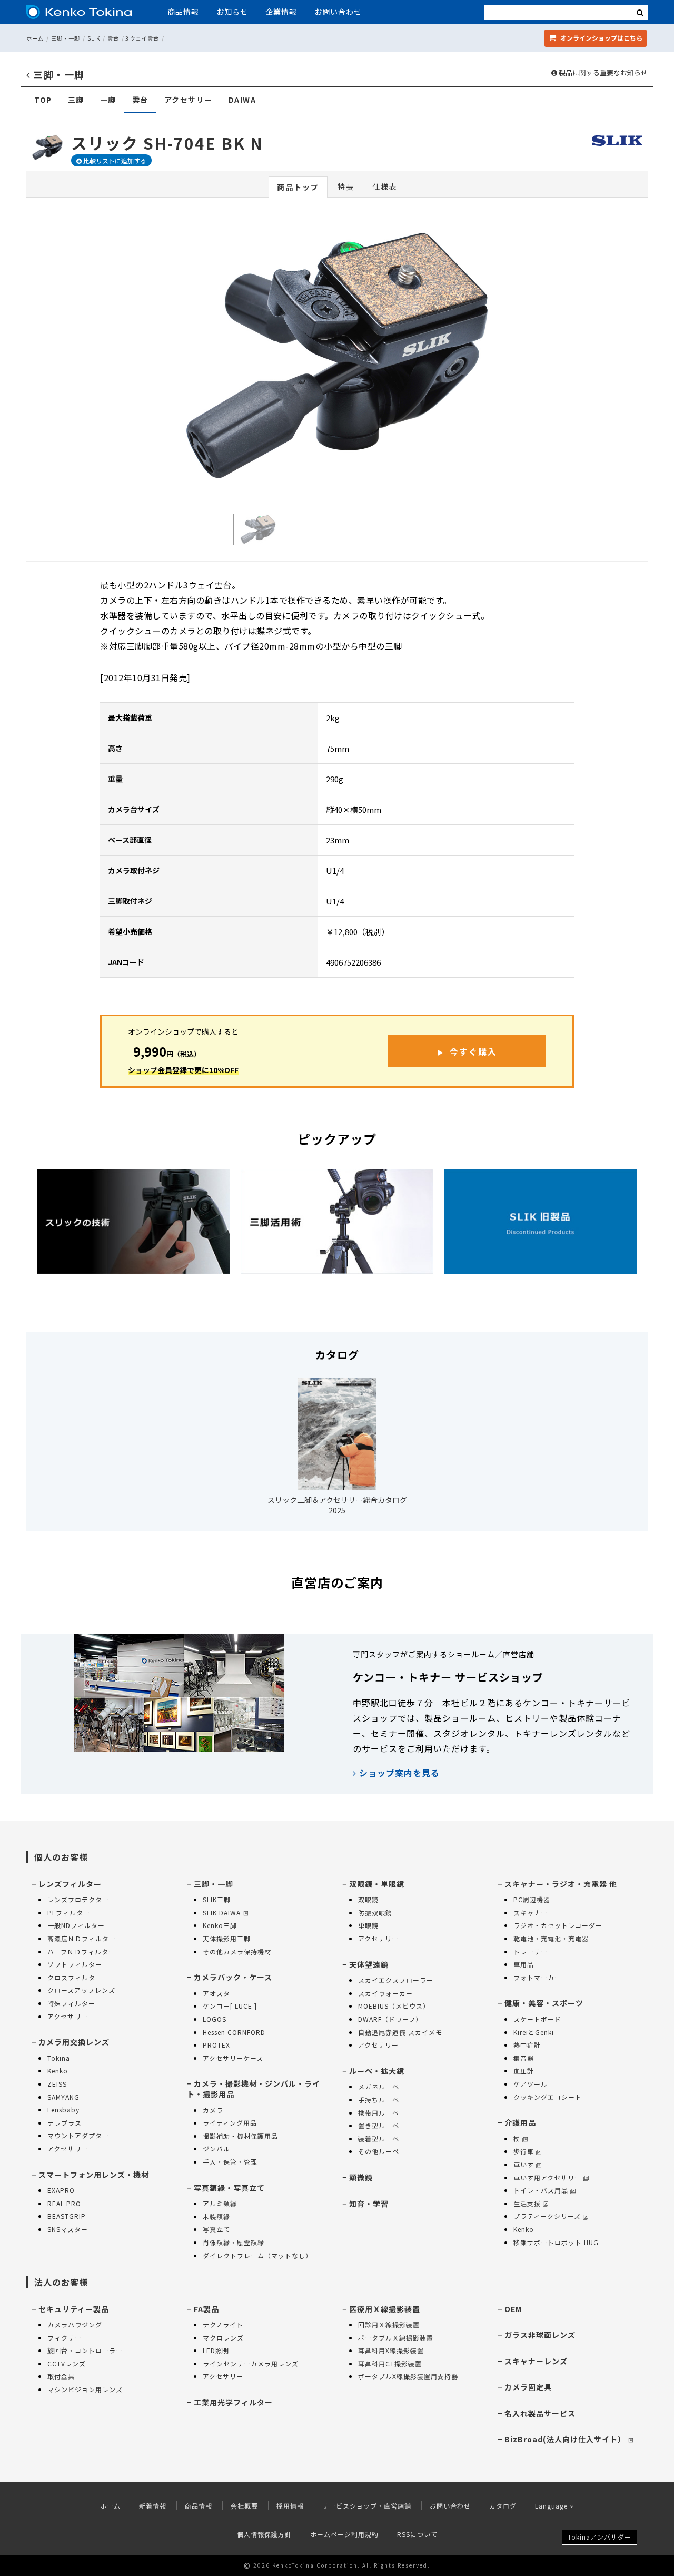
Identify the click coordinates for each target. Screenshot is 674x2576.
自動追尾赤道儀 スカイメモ (400, 2032)
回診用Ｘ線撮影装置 (389, 2324)
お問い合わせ (338, 12)
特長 (346, 186)
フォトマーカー (537, 1977)
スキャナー (531, 1913)
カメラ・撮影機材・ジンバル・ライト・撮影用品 (254, 2089)
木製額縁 (216, 2216)
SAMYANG (63, 2097)
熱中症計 (527, 2045)
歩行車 (524, 2151)
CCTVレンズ (67, 2363)
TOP (43, 100)
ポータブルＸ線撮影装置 (396, 2338)
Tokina (59, 2058)
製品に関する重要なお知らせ (602, 73)
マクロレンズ (223, 2338)
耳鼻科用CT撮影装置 (390, 2363)
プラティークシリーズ (547, 2216)
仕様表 (385, 186)
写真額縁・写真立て (229, 2188)
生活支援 (527, 2203)
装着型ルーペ (379, 2139)
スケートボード (537, 2019)
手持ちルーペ (379, 2100)
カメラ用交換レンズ (74, 2042)
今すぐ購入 (473, 1051)
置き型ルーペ (379, 2125)
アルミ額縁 (220, 2203)
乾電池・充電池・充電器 (551, 1938)
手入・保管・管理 (230, 2162)
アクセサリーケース (233, 2058)
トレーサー (531, 1951)
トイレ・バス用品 (541, 2190)
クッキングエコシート (548, 2097)
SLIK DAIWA (222, 1913)
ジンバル (216, 2149)
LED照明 (216, 2350)
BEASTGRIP (67, 2216)
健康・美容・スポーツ (544, 2003)
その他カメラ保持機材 (237, 1951)
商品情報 (183, 12)
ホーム (35, 38)
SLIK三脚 (217, 1899)
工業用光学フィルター (233, 2402)
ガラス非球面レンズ (540, 2335)
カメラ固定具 (528, 2387)
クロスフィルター (75, 1977)
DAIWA (242, 100)
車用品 (524, 1964)
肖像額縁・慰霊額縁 (234, 2242)
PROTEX (216, 2045)
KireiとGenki (534, 2032)
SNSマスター (68, 2229)
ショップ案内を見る (398, 1773)
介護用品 (520, 2122)
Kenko (58, 2071)
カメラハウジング (75, 2324)
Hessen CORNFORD (234, 2032)
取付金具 (61, 2376)
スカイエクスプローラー (396, 1980)
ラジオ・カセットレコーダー (558, 1925)
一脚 (108, 100)
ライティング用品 (230, 2123)
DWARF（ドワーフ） (390, 2019)
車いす (524, 2164)
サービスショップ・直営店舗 (367, 2506)
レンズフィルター (70, 1884)
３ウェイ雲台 (142, 38)
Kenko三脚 (220, 1925)
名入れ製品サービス (540, 2413)
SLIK (94, 38)
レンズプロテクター (78, 1899)
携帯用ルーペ (379, 2113)
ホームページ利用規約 (344, 2534)
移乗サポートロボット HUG (556, 2242)
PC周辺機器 (532, 1899)
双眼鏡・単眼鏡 (377, 1884)
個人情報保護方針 (264, 2534)
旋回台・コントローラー (85, 2350)
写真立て (216, 2229)
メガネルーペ (379, 2086)
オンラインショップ (601, 38)
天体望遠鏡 (369, 1964)
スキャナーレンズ (536, 2361)
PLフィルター (69, 1913)
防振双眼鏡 (375, 1913)
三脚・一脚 (66, 38)
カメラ (213, 2110)
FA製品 (206, 2309)
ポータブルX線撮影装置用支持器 (408, 2376)
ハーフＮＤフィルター (81, 1951)
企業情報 (281, 12)
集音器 (524, 2058)
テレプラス (65, 2123)
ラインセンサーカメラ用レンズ (251, 2363)
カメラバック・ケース (233, 1977)
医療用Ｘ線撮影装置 (385, 2309)
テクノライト (223, 2324)
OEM (513, 2309)
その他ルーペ (379, 2151)
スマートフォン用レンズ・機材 (94, 2175)
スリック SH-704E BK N (167, 143)
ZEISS (57, 2084)
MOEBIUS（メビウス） (394, 2006)
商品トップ (298, 187)
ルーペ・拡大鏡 (377, 2071)
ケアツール (531, 2084)
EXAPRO (61, 2190)
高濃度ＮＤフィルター (82, 1938)
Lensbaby (63, 2110)
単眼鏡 (368, 1925)
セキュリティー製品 (74, 2309)
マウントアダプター (78, 2135)
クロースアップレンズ (81, 1990)
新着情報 (153, 2506)
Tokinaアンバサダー (599, 2537)
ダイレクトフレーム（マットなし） (257, 2255)
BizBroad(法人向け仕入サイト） (565, 2439)
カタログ (503, 2506)
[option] (337, 356)
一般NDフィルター (76, 1925)
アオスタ (216, 1993)
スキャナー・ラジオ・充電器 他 (561, 1884)
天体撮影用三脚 (227, 1938)
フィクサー (65, 2338)
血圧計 (524, 2071)
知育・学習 (369, 2204)
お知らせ (232, 12)
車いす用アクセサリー (547, 2177)
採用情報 (290, 2506)
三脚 (76, 100)
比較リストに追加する (114, 160)
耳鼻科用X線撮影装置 (391, 2350)
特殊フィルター (71, 2003)
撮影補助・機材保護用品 (240, 2136)
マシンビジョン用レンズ (85, 2389)
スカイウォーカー (385, 1993)
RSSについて (417, 2534)
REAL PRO (64, 2203)
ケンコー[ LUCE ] (230, 2006)
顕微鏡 (361, 2177)
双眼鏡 (368, 1899)
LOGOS (215, 2019)
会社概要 (244, 2506)
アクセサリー (189, 100)
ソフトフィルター (75, 1964)
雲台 (113, 38)
